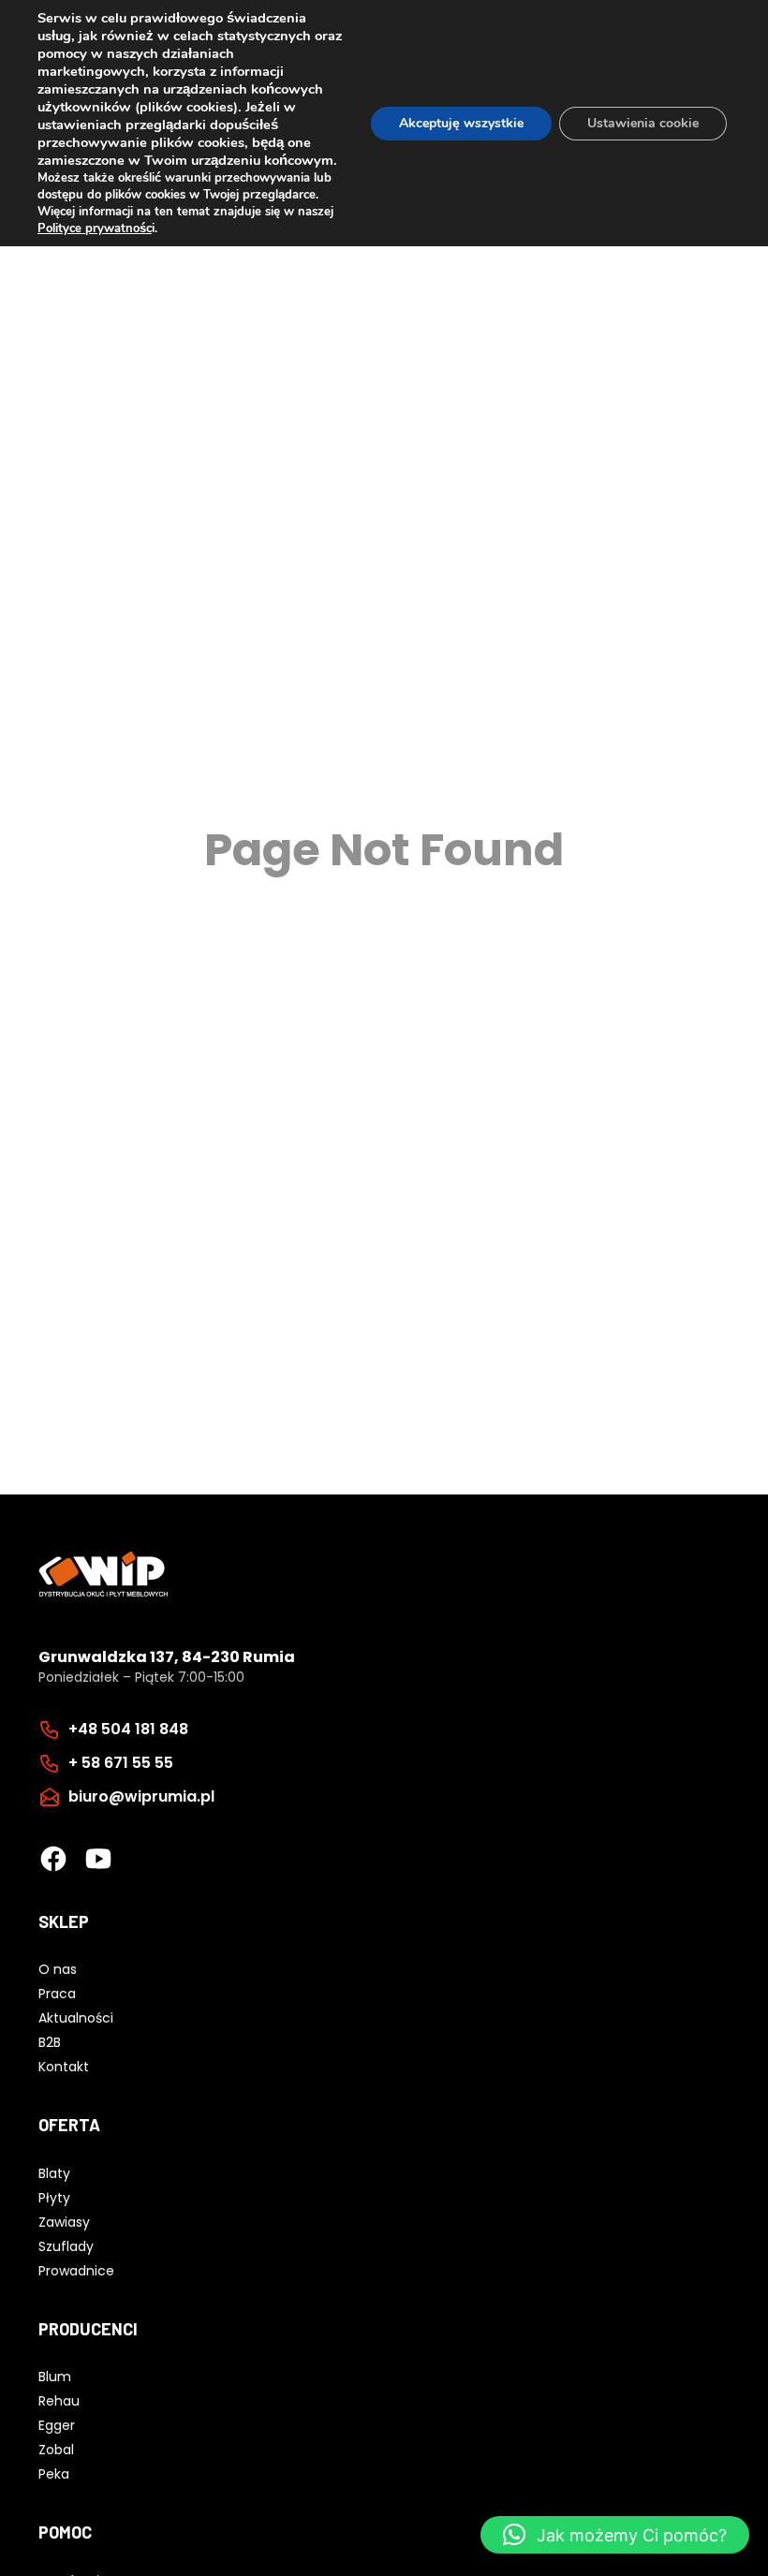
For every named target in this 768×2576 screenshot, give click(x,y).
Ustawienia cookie (643, 123)
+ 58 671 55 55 (121, 1763)
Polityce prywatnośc (95, 228)
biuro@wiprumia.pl (141, 1796)
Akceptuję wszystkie (461, 123)
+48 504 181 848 (128, 1729)
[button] (615, 2535)
